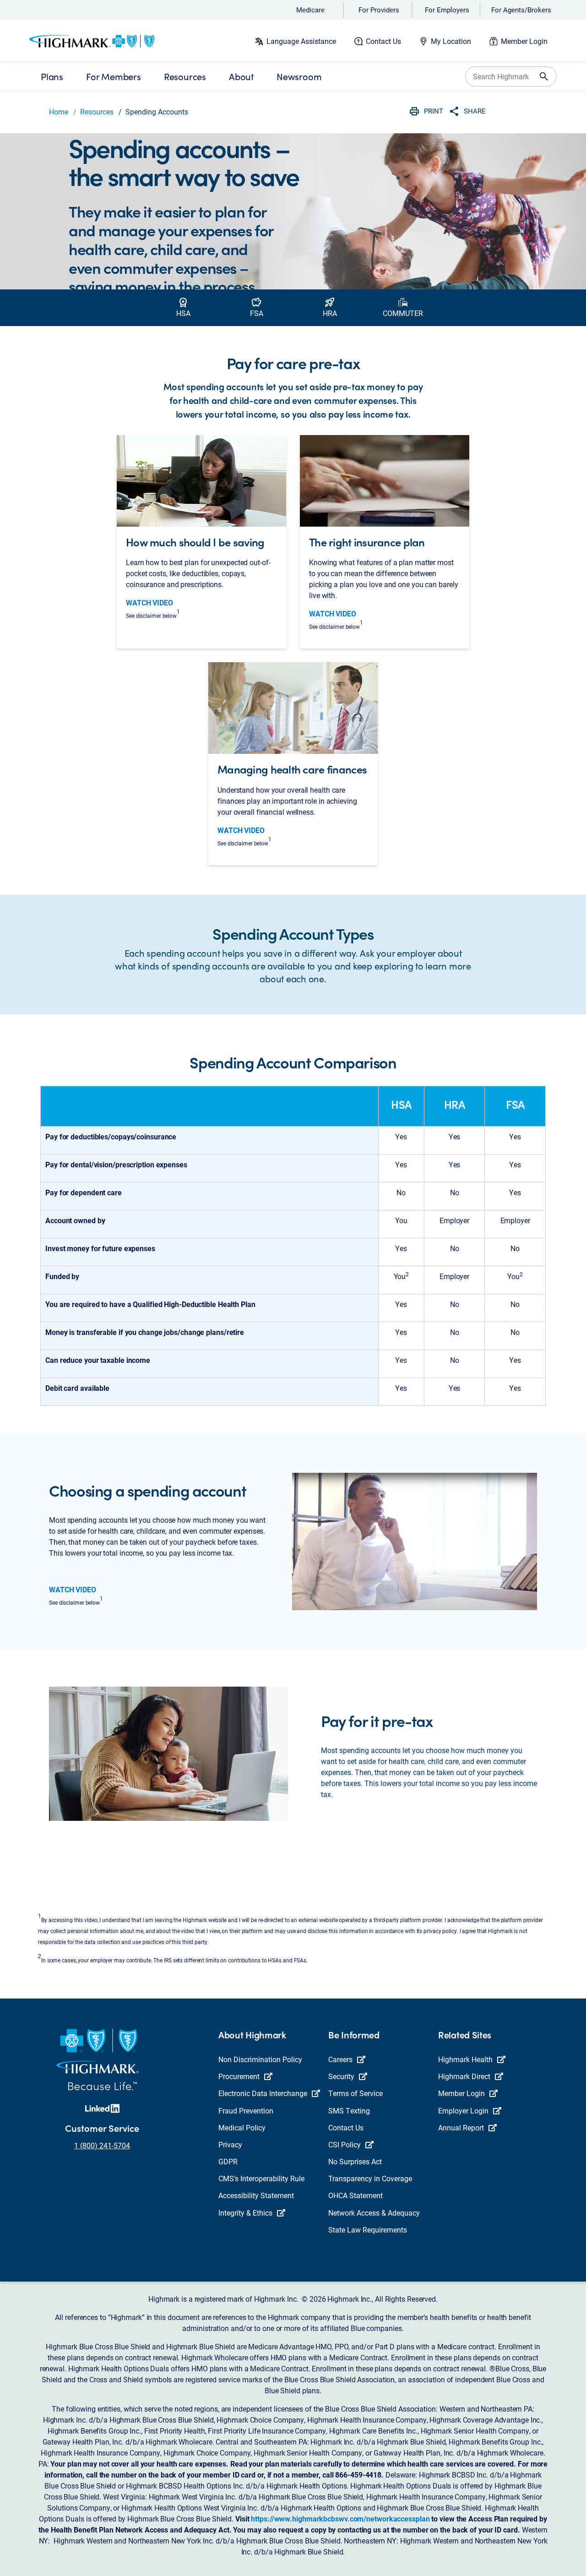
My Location (451, 41)
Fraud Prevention (246, 2110)
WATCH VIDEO (149, 602)
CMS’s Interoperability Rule (261, 2178)
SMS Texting (349, 2110)
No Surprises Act (355, 2161)
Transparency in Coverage (370, 2178)
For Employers (447, 10)
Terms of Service (355, 2093)
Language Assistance (301, 41)
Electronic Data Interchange (263, 2093)
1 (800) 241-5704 (102, 2145)
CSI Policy (345, 2144)
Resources (97, 112)
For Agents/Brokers (521, 10)
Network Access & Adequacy (374, 2213)
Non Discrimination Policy (260, 2059)
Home (59, 112)
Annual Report (461, 2127)
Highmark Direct (464, 2076)
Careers (340, 2059)
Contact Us (383, 41)
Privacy (230, 2144)
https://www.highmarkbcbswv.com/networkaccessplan (340, 2519)
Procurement (239, 2076)
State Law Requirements (368, 2230)
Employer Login (463, 2110)
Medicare (310, 10)
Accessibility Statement (256, 2195)
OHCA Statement (355, 2195)
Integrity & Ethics (245, 2213)
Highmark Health (465, 2059)
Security (341, 2076)
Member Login (524, 41)
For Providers (379, 10)
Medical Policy (242, 2127)
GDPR (228, 2161)
